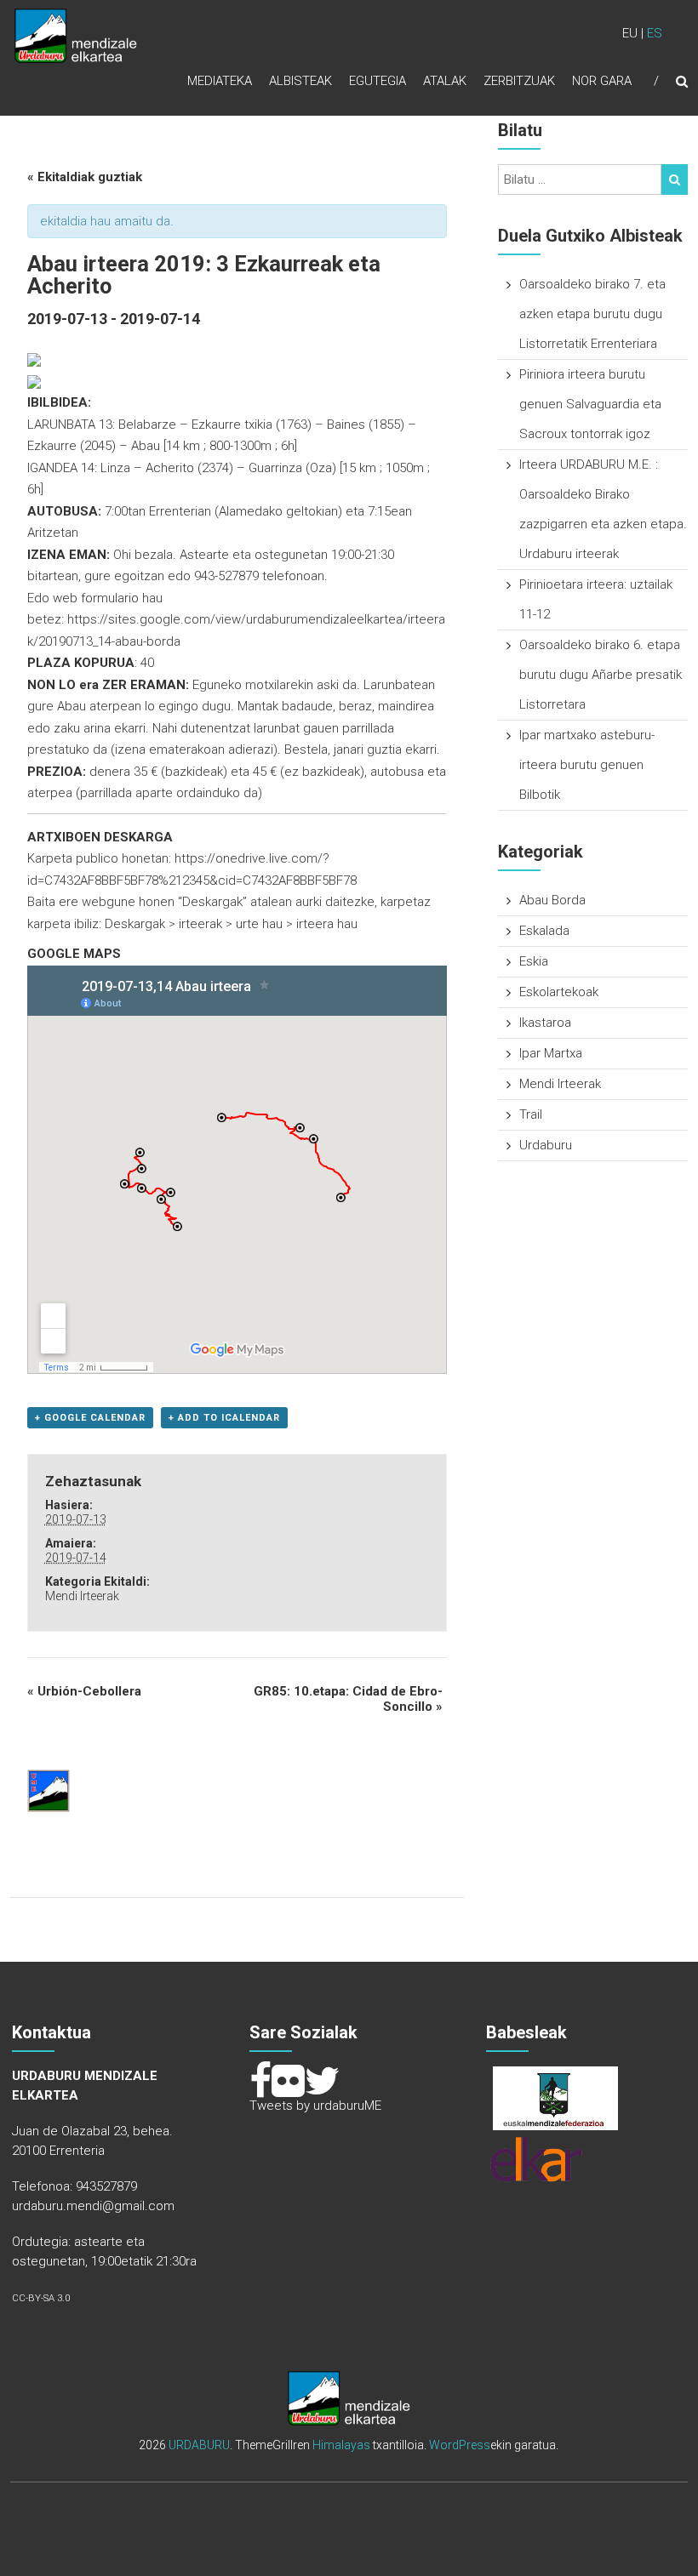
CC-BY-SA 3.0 (41, 2298)
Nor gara (602, 81)
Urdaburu (546, 1145)
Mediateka (220, 81)
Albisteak (300, 81)
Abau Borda (552, 900)
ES (655, 33)
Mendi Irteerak (82, 1596)
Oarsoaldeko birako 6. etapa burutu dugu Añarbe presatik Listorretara (601, 675)
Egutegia (378, 81)
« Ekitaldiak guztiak (85, 177)
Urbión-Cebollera (84, 1691)
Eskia (534, 961)
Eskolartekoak (559, 992)
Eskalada (544, 931)
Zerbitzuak (519, 81)
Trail (531, 1114)
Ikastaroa (545, 1023)
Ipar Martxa (551, 1053)
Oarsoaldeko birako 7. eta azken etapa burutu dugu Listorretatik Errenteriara (592, 314)
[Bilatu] (675, 180)
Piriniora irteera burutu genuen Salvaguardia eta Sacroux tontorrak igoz (590, 404)
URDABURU (199, 2445)
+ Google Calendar (90, 1418)
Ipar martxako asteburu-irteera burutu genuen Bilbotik (587, 765)
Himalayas (341, 2445)
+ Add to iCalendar (224, 1418)
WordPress (460, 2445)
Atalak (445, 81)
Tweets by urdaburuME (315, 2106)
